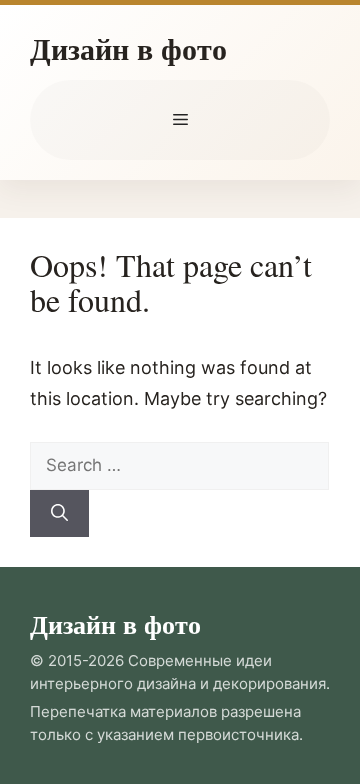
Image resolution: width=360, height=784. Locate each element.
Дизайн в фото (128, 48)
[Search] (59, 514)
